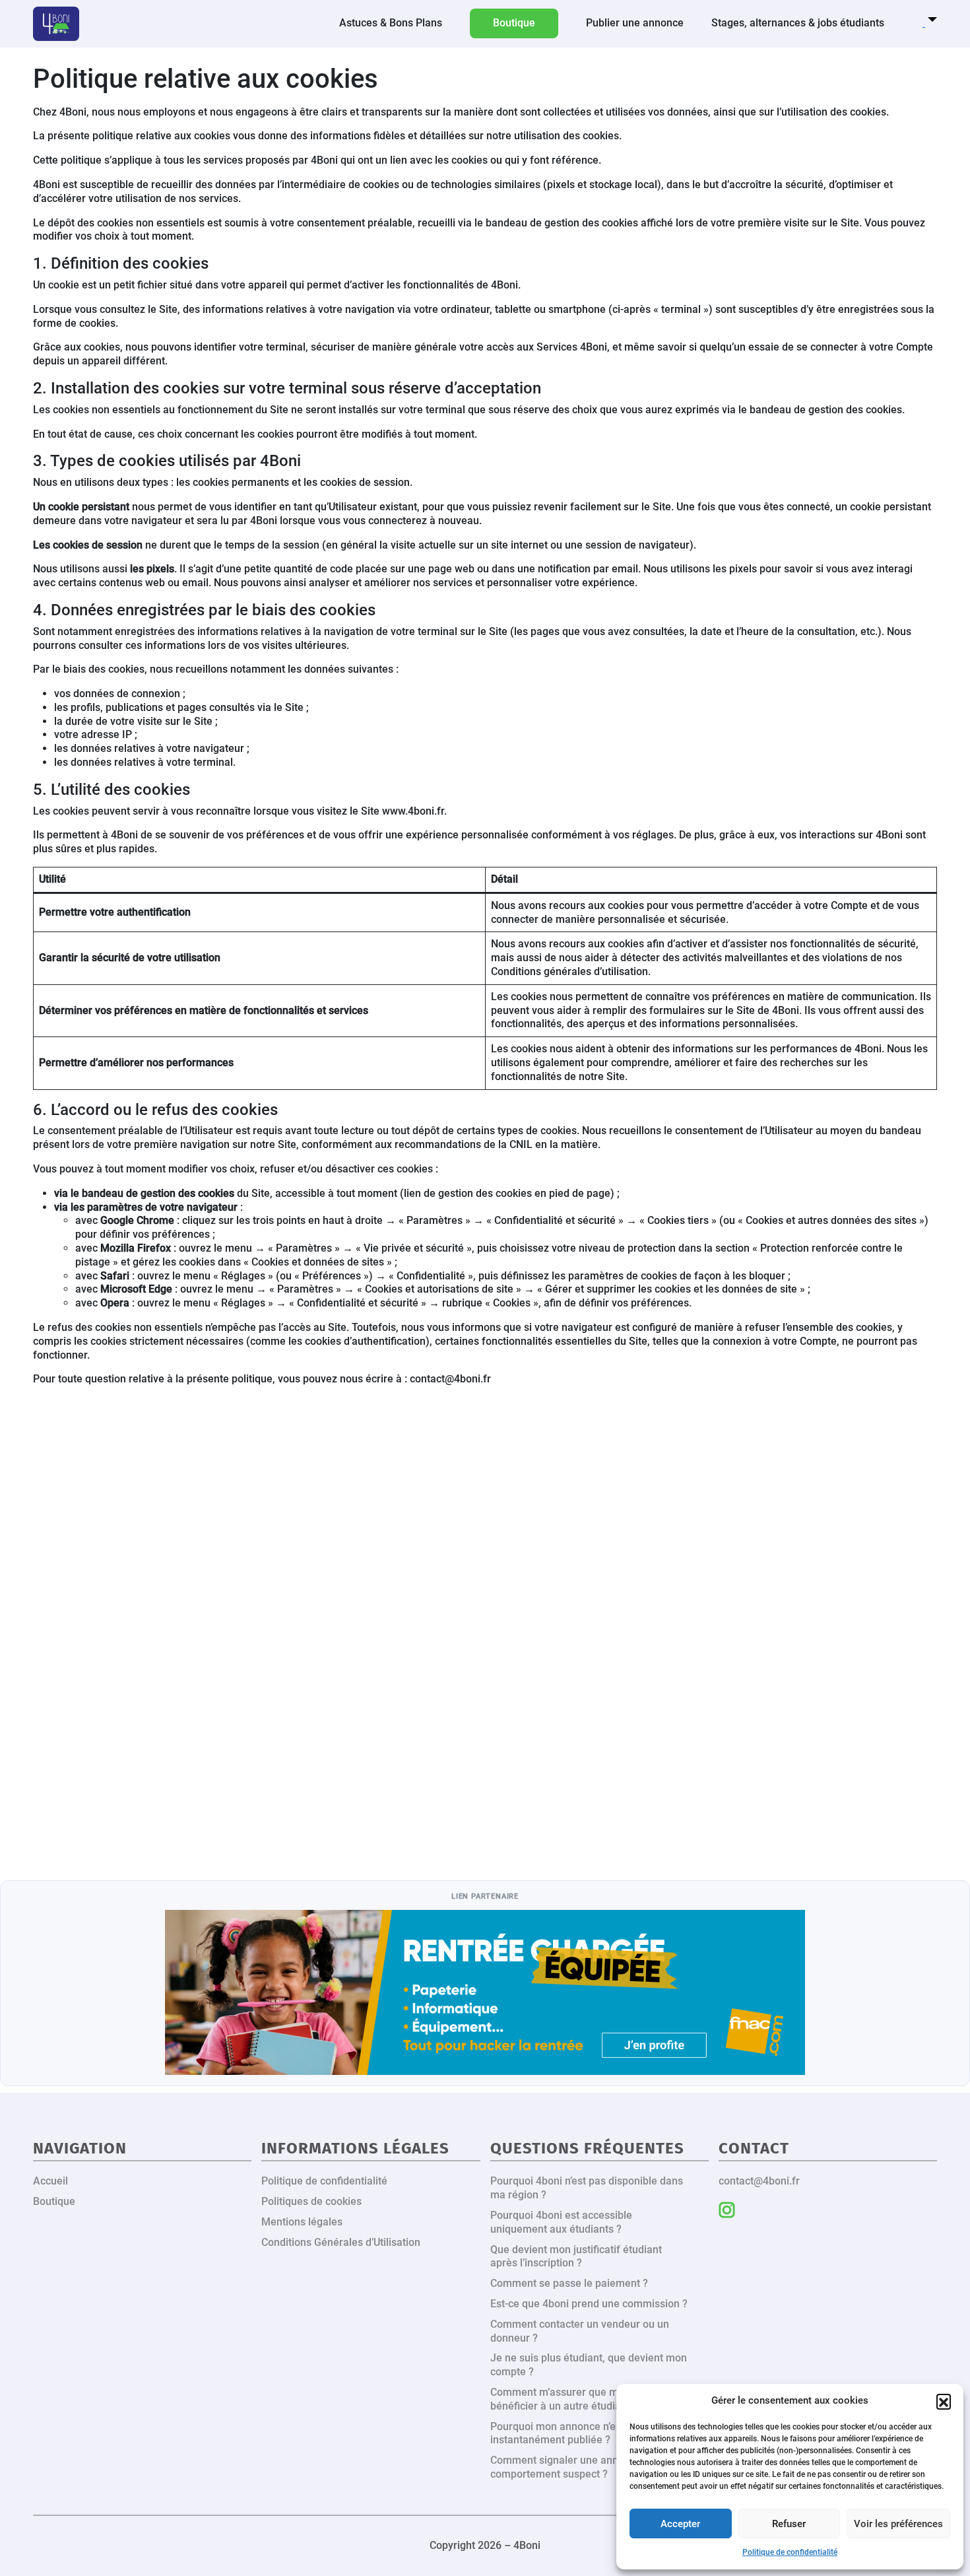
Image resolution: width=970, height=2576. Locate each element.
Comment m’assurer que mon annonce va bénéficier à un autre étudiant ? (589, 2399)
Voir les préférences (898, 2524)
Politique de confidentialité (790, 2552)
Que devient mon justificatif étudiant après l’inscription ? (576, 2256)
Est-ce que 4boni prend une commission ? (589, 2304)
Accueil (50, 2181)
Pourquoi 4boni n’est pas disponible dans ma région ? (587, 2188)
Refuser (789, 2524)
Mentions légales (302, 2222)
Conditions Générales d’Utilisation (341, 2242)
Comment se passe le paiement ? (569, 2283)
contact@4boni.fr (759, 2181)
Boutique (54, 2201)
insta (727, 2210)
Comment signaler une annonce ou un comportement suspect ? (580, 2467)
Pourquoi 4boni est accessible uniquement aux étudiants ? (561, 2222)
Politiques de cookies (311, 2201)
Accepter (680, 2524)
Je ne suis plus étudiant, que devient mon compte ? (589, 2365)
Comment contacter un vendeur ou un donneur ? (580, 2331)
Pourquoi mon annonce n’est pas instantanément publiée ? (567, 2433)
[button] (944, 2401)
